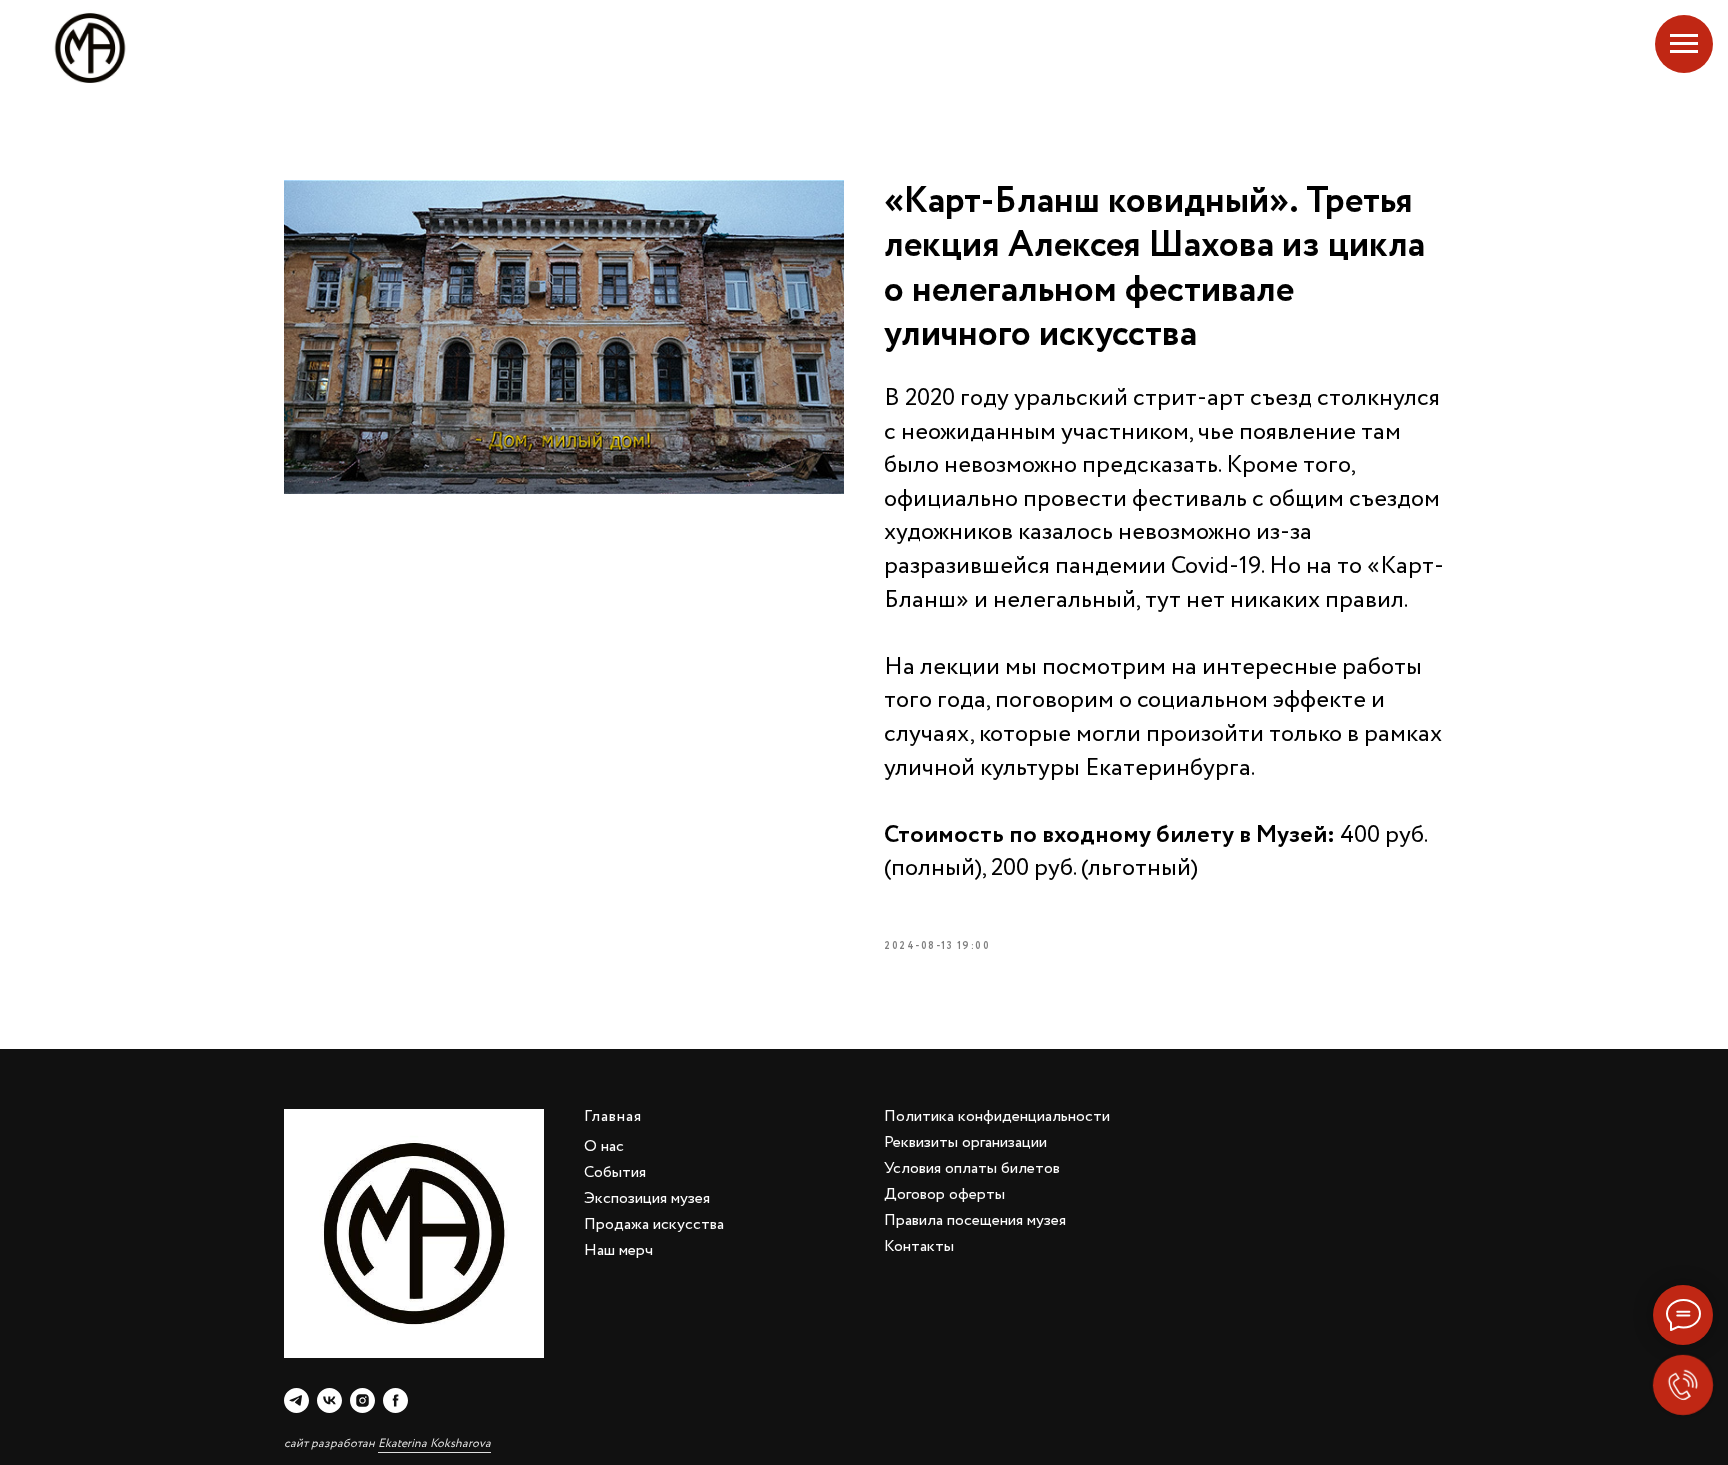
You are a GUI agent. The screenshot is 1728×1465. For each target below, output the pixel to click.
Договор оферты (944, 1194)
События (615, 1172)
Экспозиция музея (647, 1198)
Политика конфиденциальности (997, 1116)
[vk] (329, 1400)
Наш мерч (618, 1250)
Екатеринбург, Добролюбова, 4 (1560, 48)
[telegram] (296, 1400)
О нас (604, 1146)
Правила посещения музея (975, 1220)
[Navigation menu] (1684, 44)
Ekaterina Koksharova (434, 1443)
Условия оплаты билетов (972, 1168)
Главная (613, 1116)
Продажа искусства (654, 1224)
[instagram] (362, 1400)
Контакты (919, 1246)
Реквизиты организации (965, 1142)
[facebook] (395, 1400)
